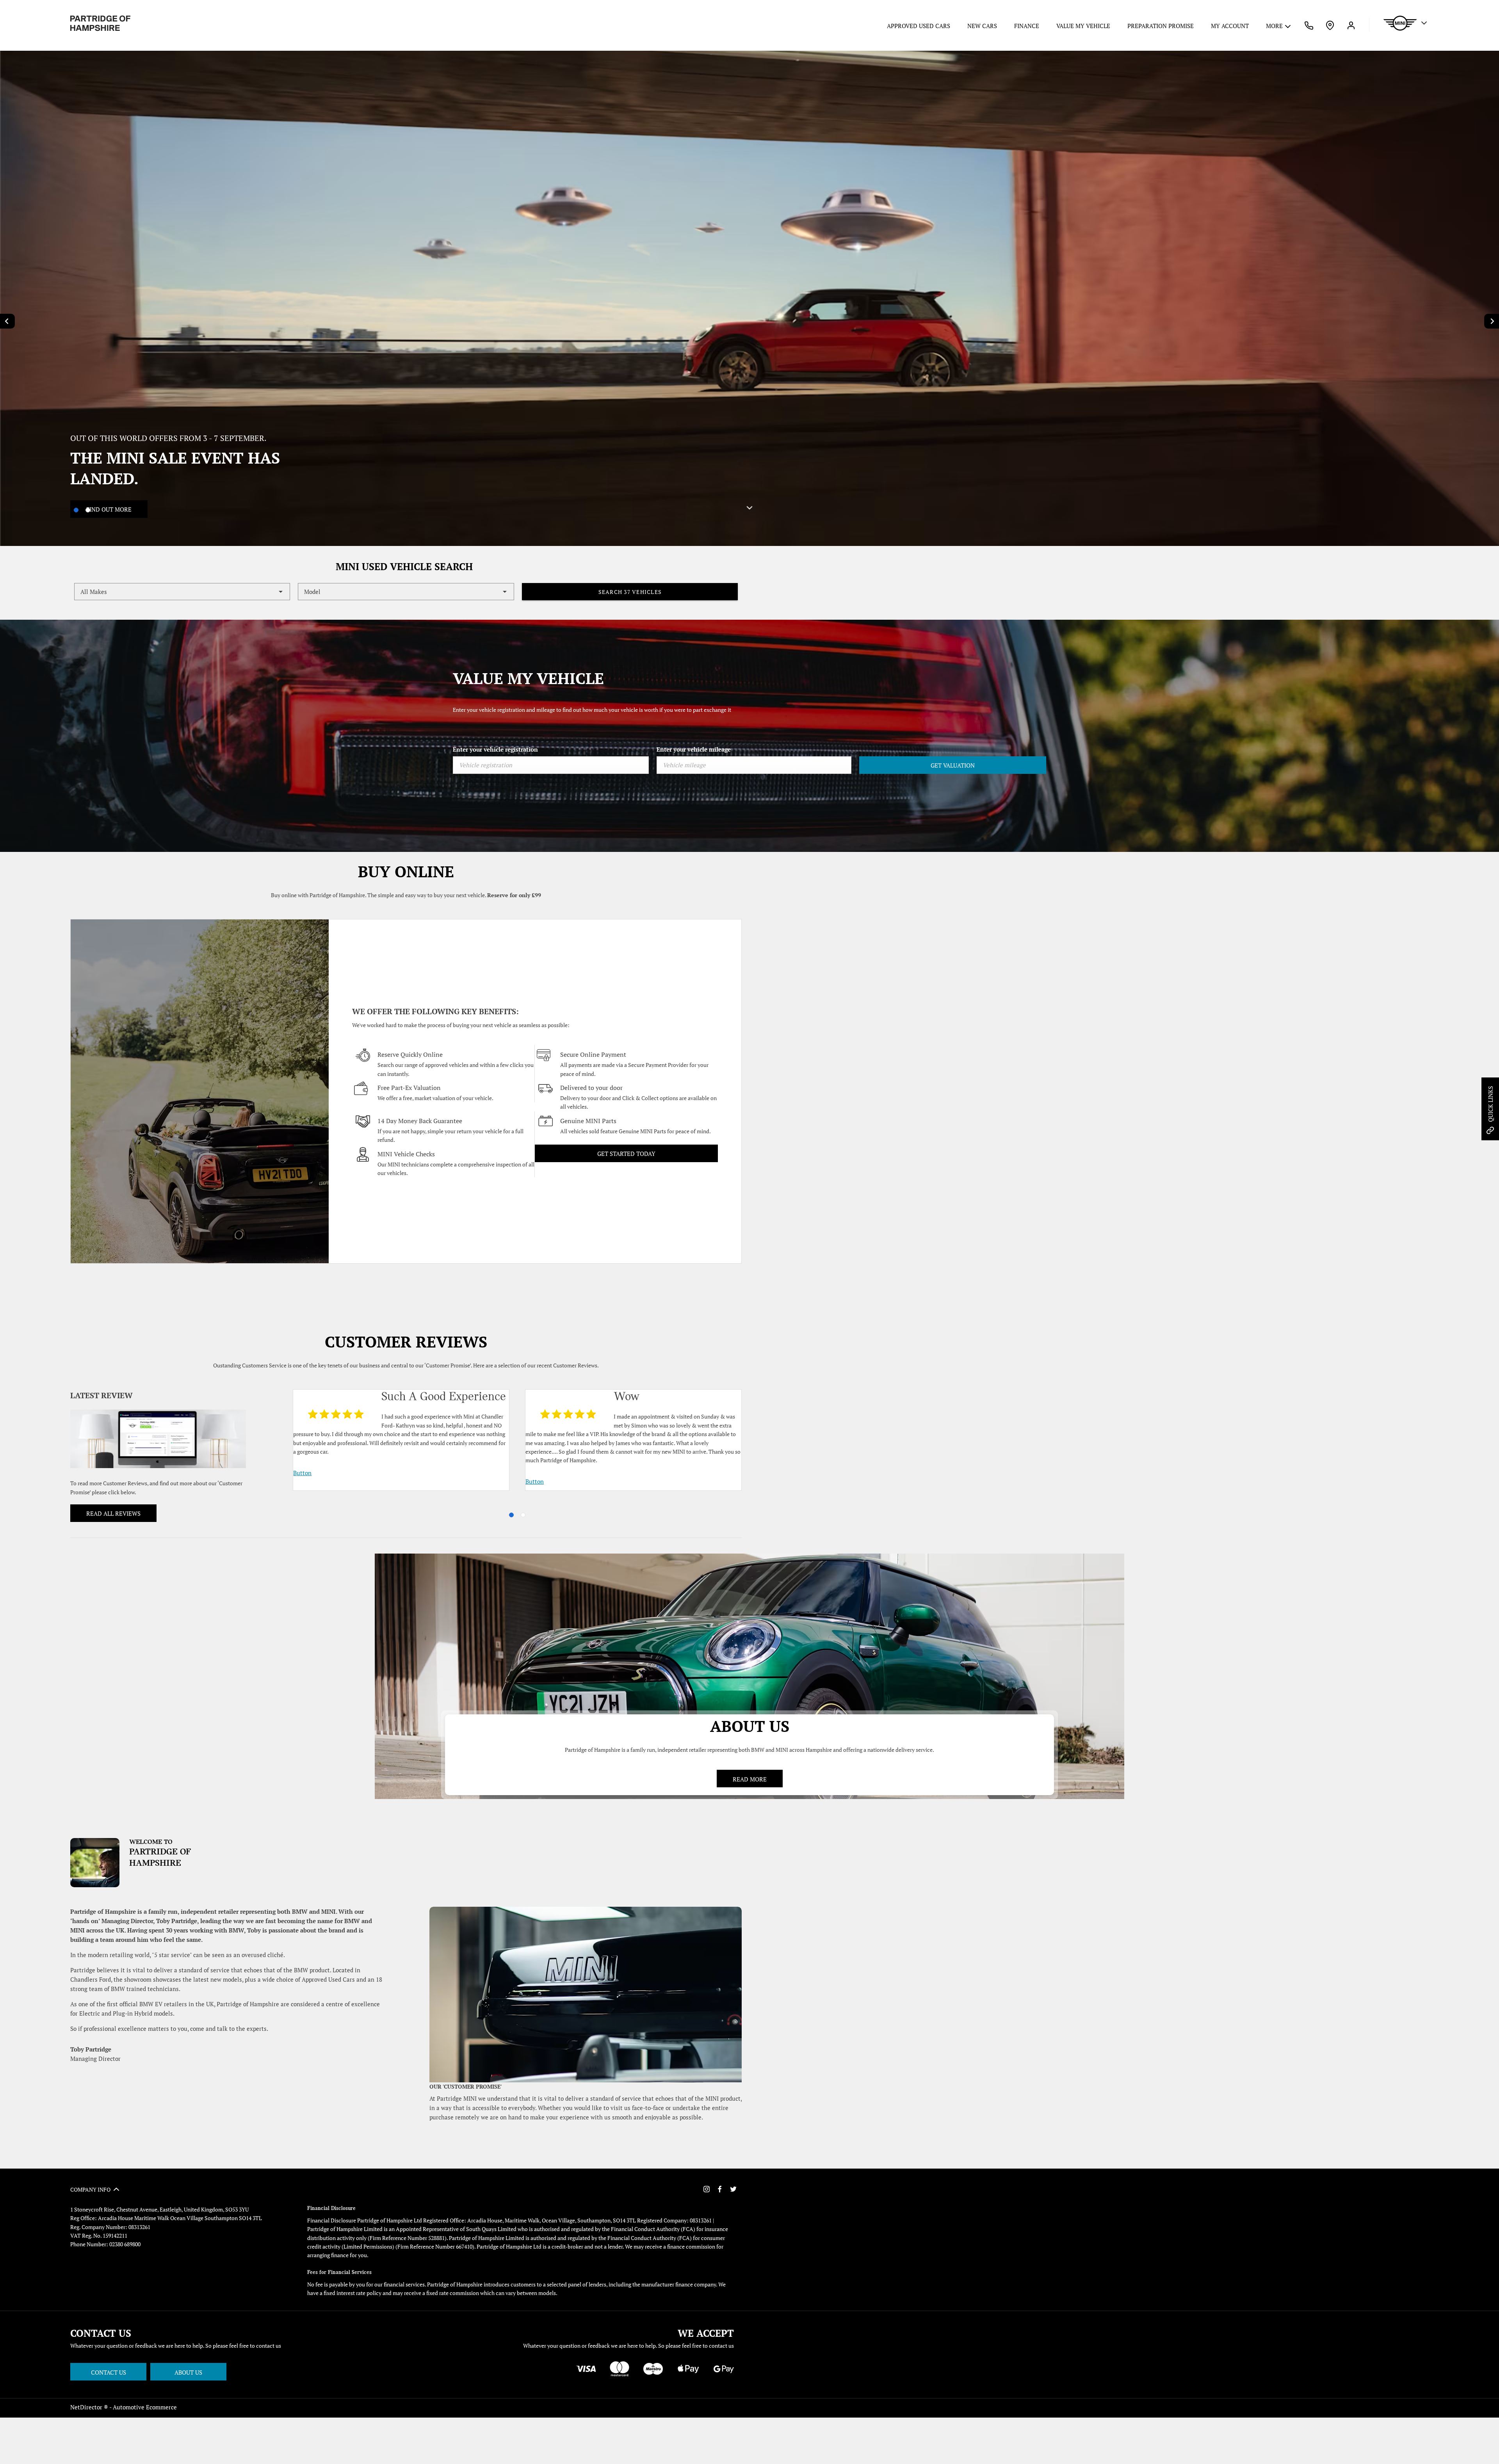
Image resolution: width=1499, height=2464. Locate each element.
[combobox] (182, 592)
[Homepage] (100, 23)
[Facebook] (720, 2189)
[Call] (1309, 25)
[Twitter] (733, 2189)
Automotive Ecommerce (145, 2407)
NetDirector (87, 2407)
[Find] (1330, 25)
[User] (1351, 25)
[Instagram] (707, 2189)
